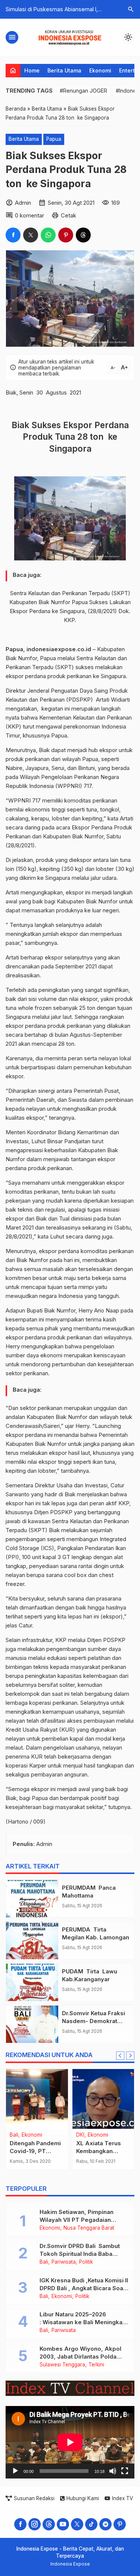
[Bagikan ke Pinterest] (66, 235)
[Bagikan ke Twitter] (31, 235)
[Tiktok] (91, 2524)
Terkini (96, 2365)
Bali (14, 2135)
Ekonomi (100, 70)
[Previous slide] (120, 2056)
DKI (80, 2135)
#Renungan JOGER (83, 91)
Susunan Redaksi (34, 2498)
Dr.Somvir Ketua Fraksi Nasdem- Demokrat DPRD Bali (94, 2021)
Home (32, 70)
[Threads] (49, 2524)
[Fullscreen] (125, 2471)
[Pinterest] (120, 2524)
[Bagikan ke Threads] (83, 235)
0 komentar (29, 215)
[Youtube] (63, 2524)
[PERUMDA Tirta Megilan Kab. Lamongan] (32, 1940)
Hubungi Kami (83, 2498)
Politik (86, 2262)
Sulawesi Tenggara (62, 2365)
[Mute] (113, 2471)
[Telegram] (105, 2524)
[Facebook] (20, 2524)
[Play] (15, 2471)
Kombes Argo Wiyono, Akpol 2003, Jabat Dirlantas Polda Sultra (80, 2357)
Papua (54, 139)
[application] (70, 2442)
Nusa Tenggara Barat (89, 2228)
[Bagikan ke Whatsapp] (48, 235)
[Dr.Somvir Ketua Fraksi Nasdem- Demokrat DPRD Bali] (32, 2024)
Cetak (69, 215)
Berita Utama (64, 70)
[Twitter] (77, 2524)
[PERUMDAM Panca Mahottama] (32, 1899)
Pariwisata (64, 2262)
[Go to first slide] (130, 2056)
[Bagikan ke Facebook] (13, 235)
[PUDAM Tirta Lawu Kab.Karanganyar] (32, 1982)
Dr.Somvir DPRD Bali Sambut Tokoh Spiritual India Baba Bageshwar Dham (80, 2254)
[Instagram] (35, 2524)
